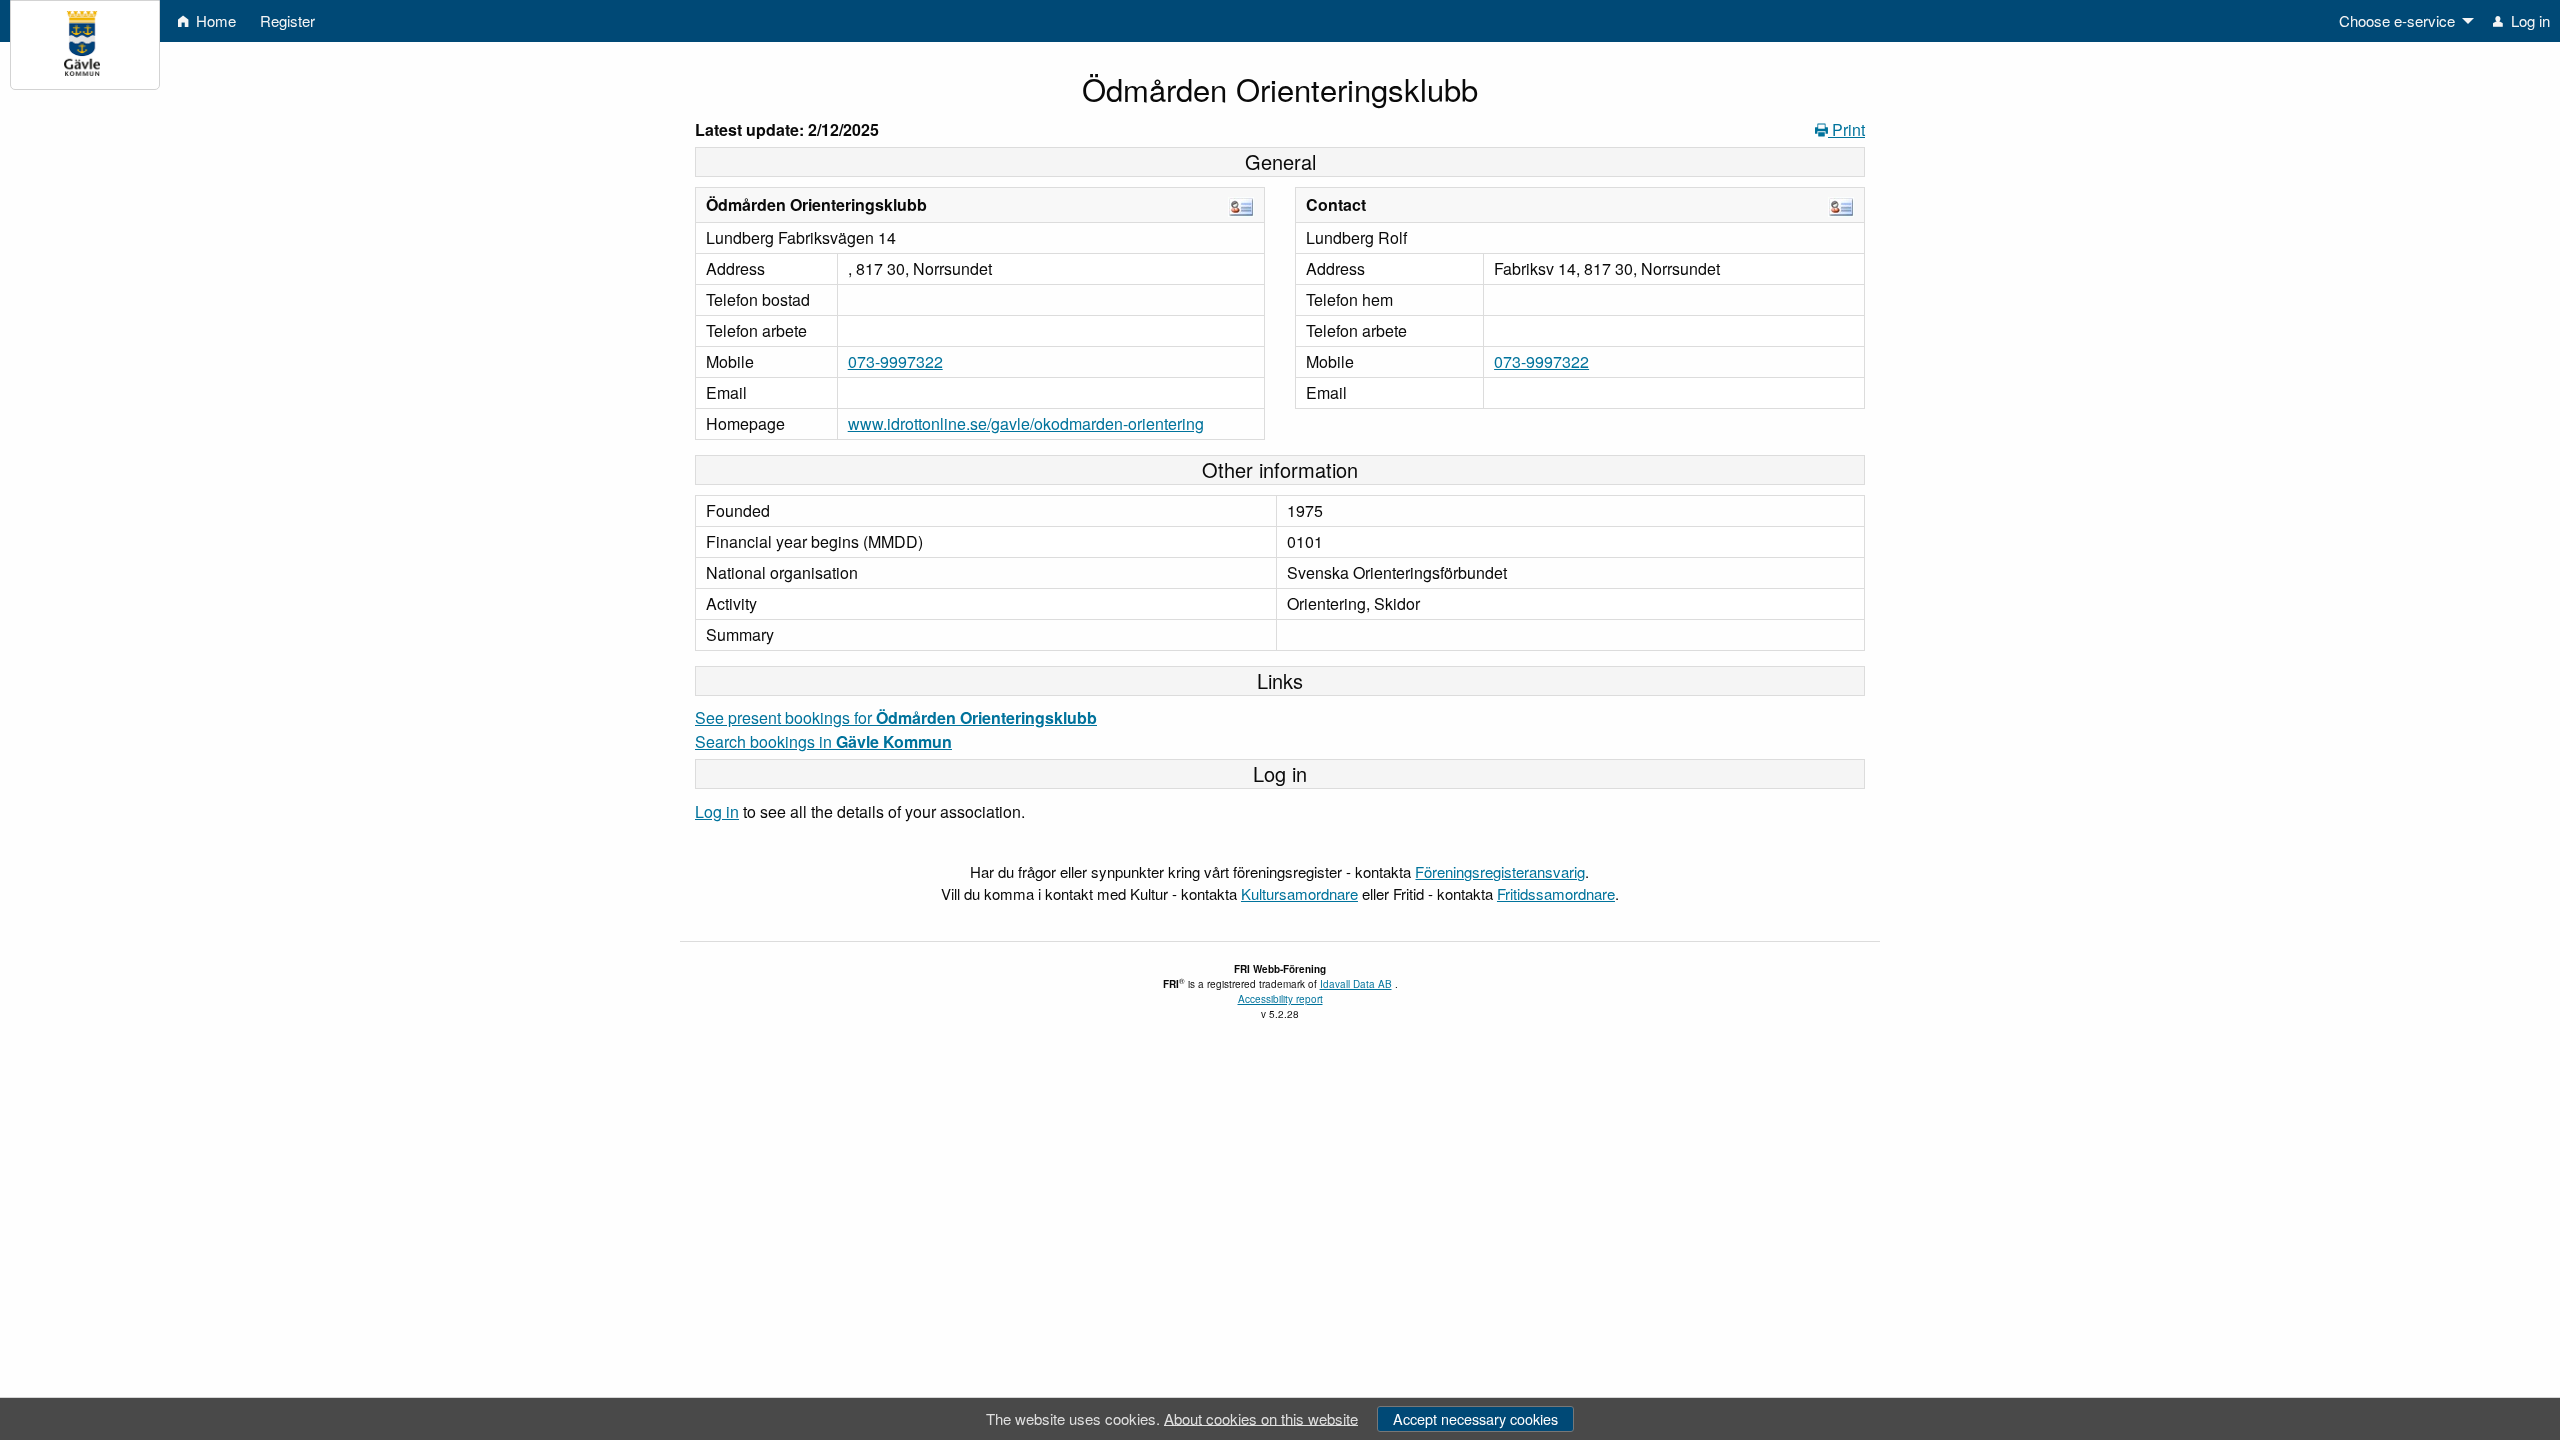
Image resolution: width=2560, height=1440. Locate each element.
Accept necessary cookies (1475, 1418)
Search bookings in (823, 741)
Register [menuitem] (287, 20)
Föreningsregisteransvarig (1500, 871)
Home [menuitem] (214, 20)
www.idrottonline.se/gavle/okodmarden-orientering (1026, 423)
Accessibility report (1280, 999)
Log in (717, 811)
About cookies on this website (1261, 1417)
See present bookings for (896, 717)
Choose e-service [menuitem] (2397, 20)
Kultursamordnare (1299, 893)
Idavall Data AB (1356, 984)
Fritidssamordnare (1556, 893)
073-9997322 (895, 361)
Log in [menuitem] (2528, 20)
